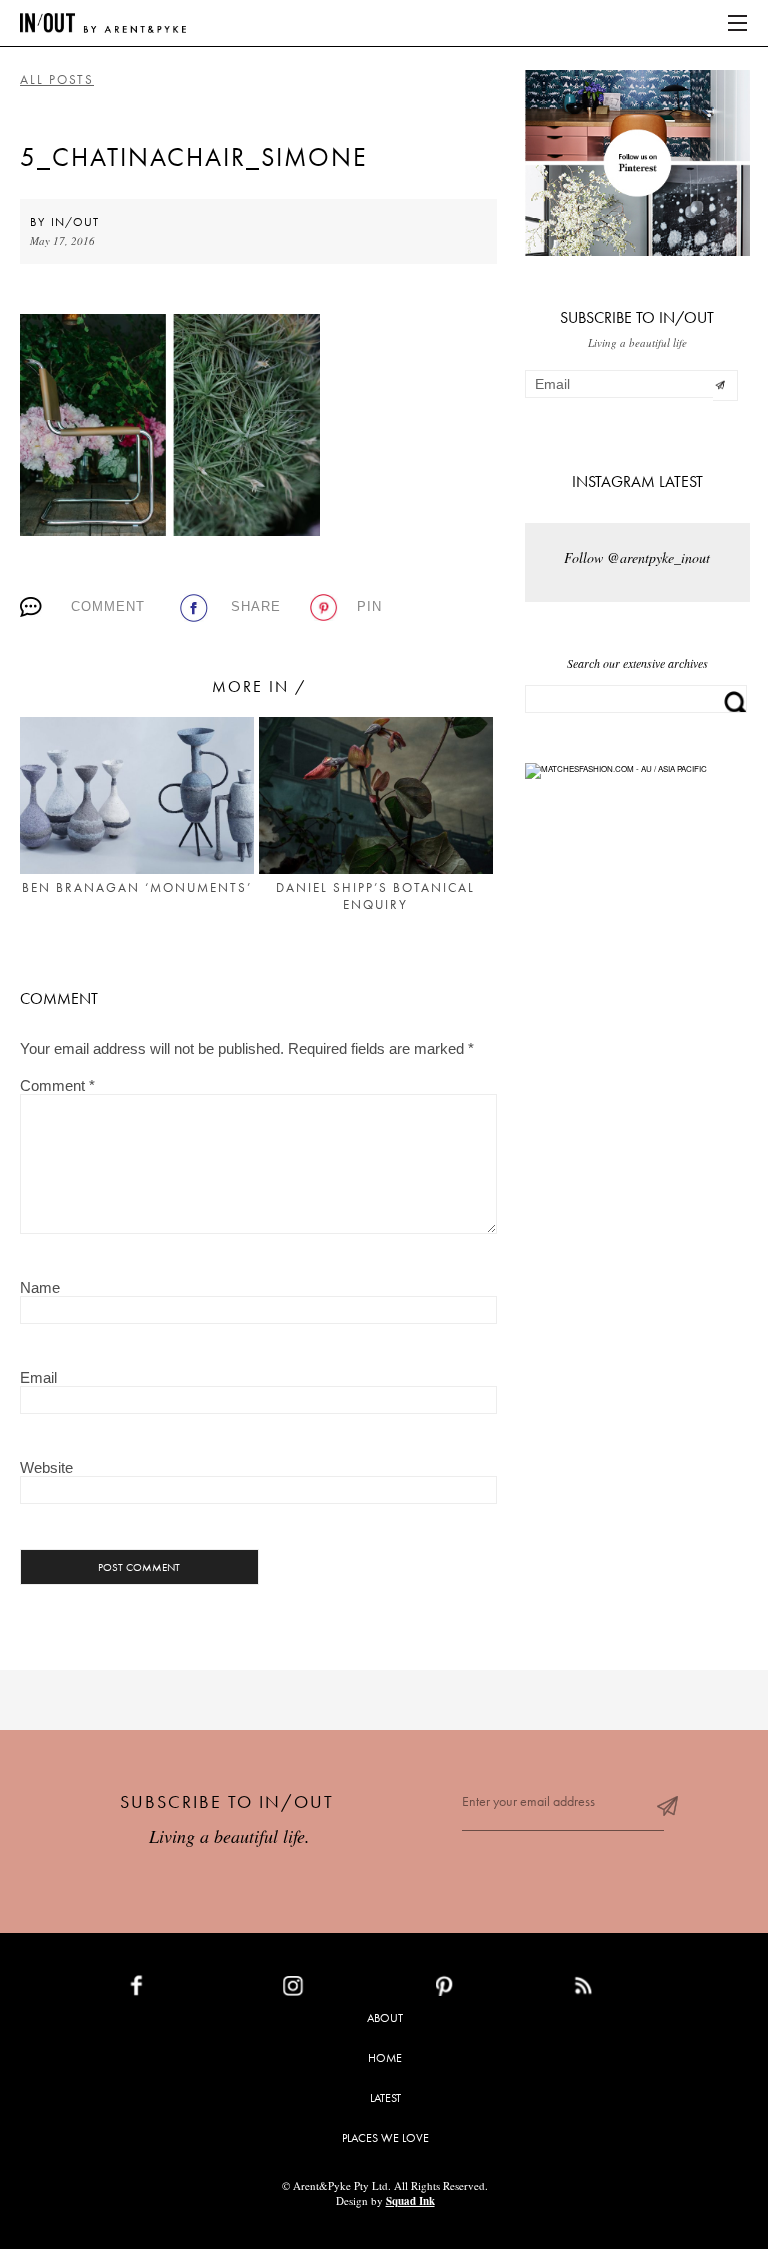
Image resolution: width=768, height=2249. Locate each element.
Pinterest (487, 1990)
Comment (108, 606)
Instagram (339, 1990)
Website (46, 1467)
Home (385, 2058)
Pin (369, 606)
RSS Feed (623, 1990)
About (385, 2018)
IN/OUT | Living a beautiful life (103, 23)
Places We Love (385, 2138)
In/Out (75, 222)
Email (38, 1377)
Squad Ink (410, 2201)
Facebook (183, 1990)
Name (40, 1287)
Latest (385, 2098)
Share (256, 606)
